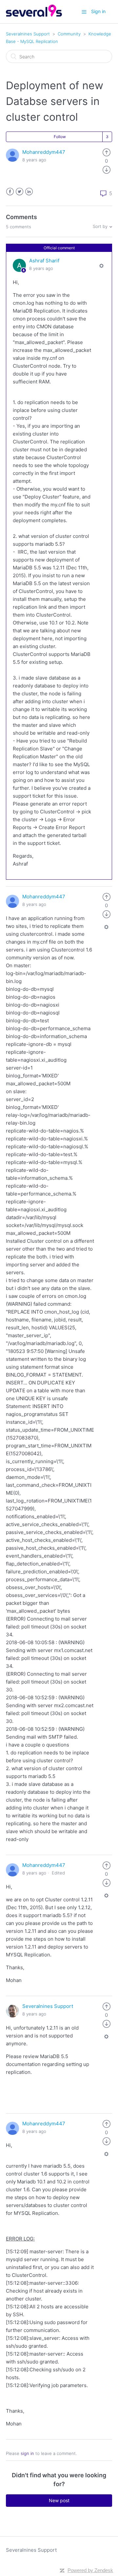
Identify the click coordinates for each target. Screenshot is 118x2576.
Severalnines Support (28, 34)
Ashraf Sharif (44, 261)
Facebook (10, 192)
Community (69, 34)
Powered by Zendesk (90, 2570)
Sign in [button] (98, 11)
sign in (27, 2453)
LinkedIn (29, 192)
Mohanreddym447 (44, 152)
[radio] (107, 152)
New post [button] (59, 2500)
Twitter (20, 192)
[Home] (34, 15)
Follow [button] (60, 137)
